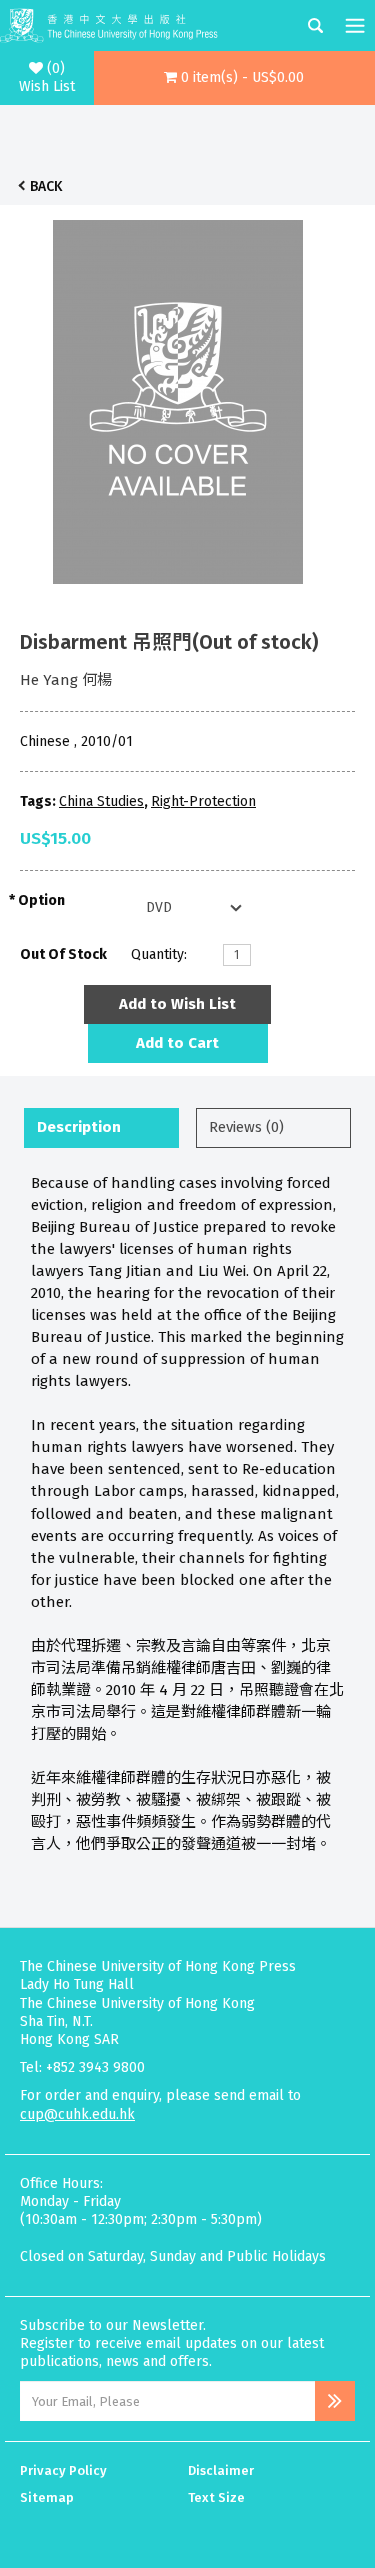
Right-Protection (203, 801)
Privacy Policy (63, 2470)
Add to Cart (177, 1043)
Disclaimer (221, 2470)
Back (46, 186)
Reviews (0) (246, 1127)
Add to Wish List (177, 1004)
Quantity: (159, 954)
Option (41, 900)
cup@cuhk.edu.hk (77, 2114)
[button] (234, 78)
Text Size (216, 2497)
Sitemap (47, 2497)
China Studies (101, 801)
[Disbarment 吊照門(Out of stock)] (177, 397)
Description (79, 1127)
